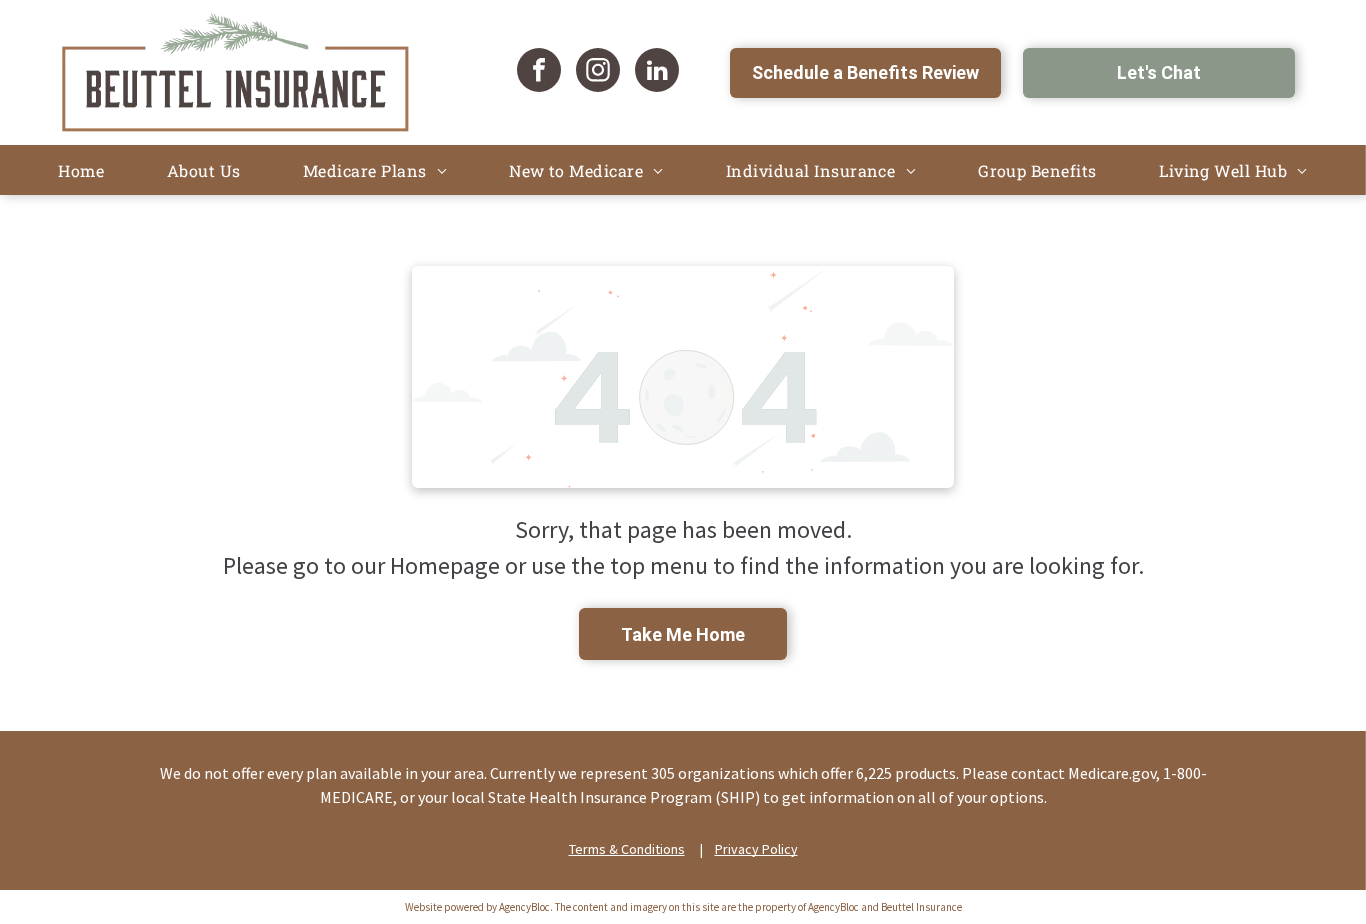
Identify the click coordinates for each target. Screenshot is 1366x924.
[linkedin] (657, 72)
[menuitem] (81, 170)
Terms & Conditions (627, 849)
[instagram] (598, 72)
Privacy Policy (756, 849)
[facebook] (539, 72)
